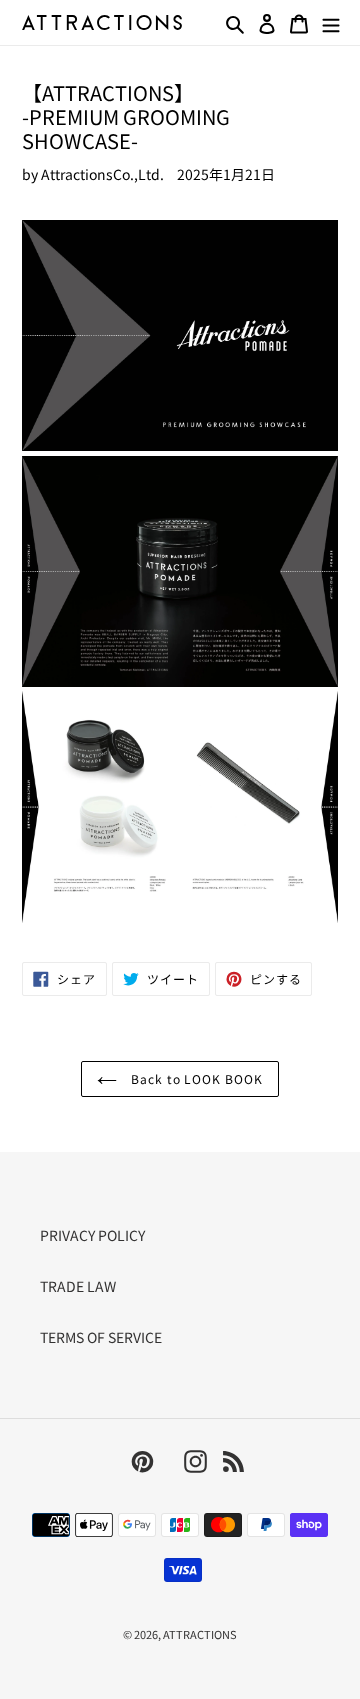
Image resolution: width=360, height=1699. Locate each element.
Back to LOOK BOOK (195, 1078)
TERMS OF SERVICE (101, 1337)
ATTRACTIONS (200, 1634)
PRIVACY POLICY (92, 1235)
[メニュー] (331, 22)
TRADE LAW (78, 1286)
